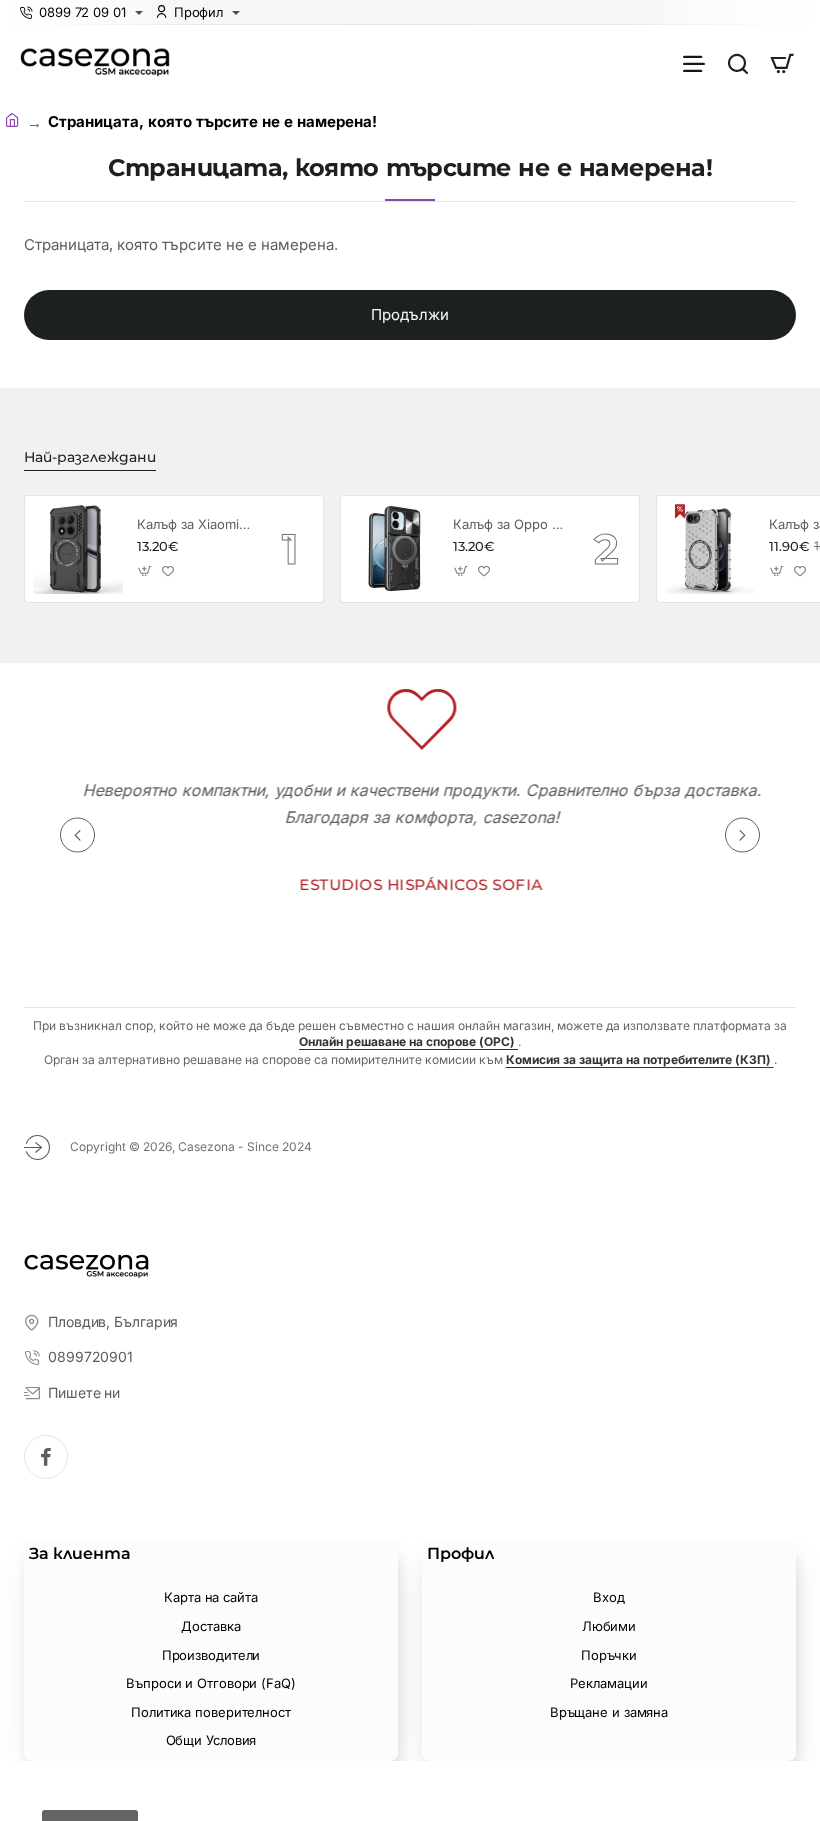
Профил (460, 1553)
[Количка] (782, 62)
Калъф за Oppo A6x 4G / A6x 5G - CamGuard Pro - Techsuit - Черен (510, 524)
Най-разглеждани (90, 457)
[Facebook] (46, 1457)
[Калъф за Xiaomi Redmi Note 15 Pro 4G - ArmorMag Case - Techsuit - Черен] (78, 549)
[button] (145, 570)
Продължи (410, 314)
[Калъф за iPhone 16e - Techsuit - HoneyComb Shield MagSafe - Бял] (710, 549)
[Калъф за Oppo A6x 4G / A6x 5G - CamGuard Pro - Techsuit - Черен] (394, 549)
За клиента (80, 1553)
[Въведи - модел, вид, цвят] (738, 62)
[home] (16, 120)
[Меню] (694, 62)
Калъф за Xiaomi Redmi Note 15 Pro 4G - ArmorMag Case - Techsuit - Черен (194, 524)
